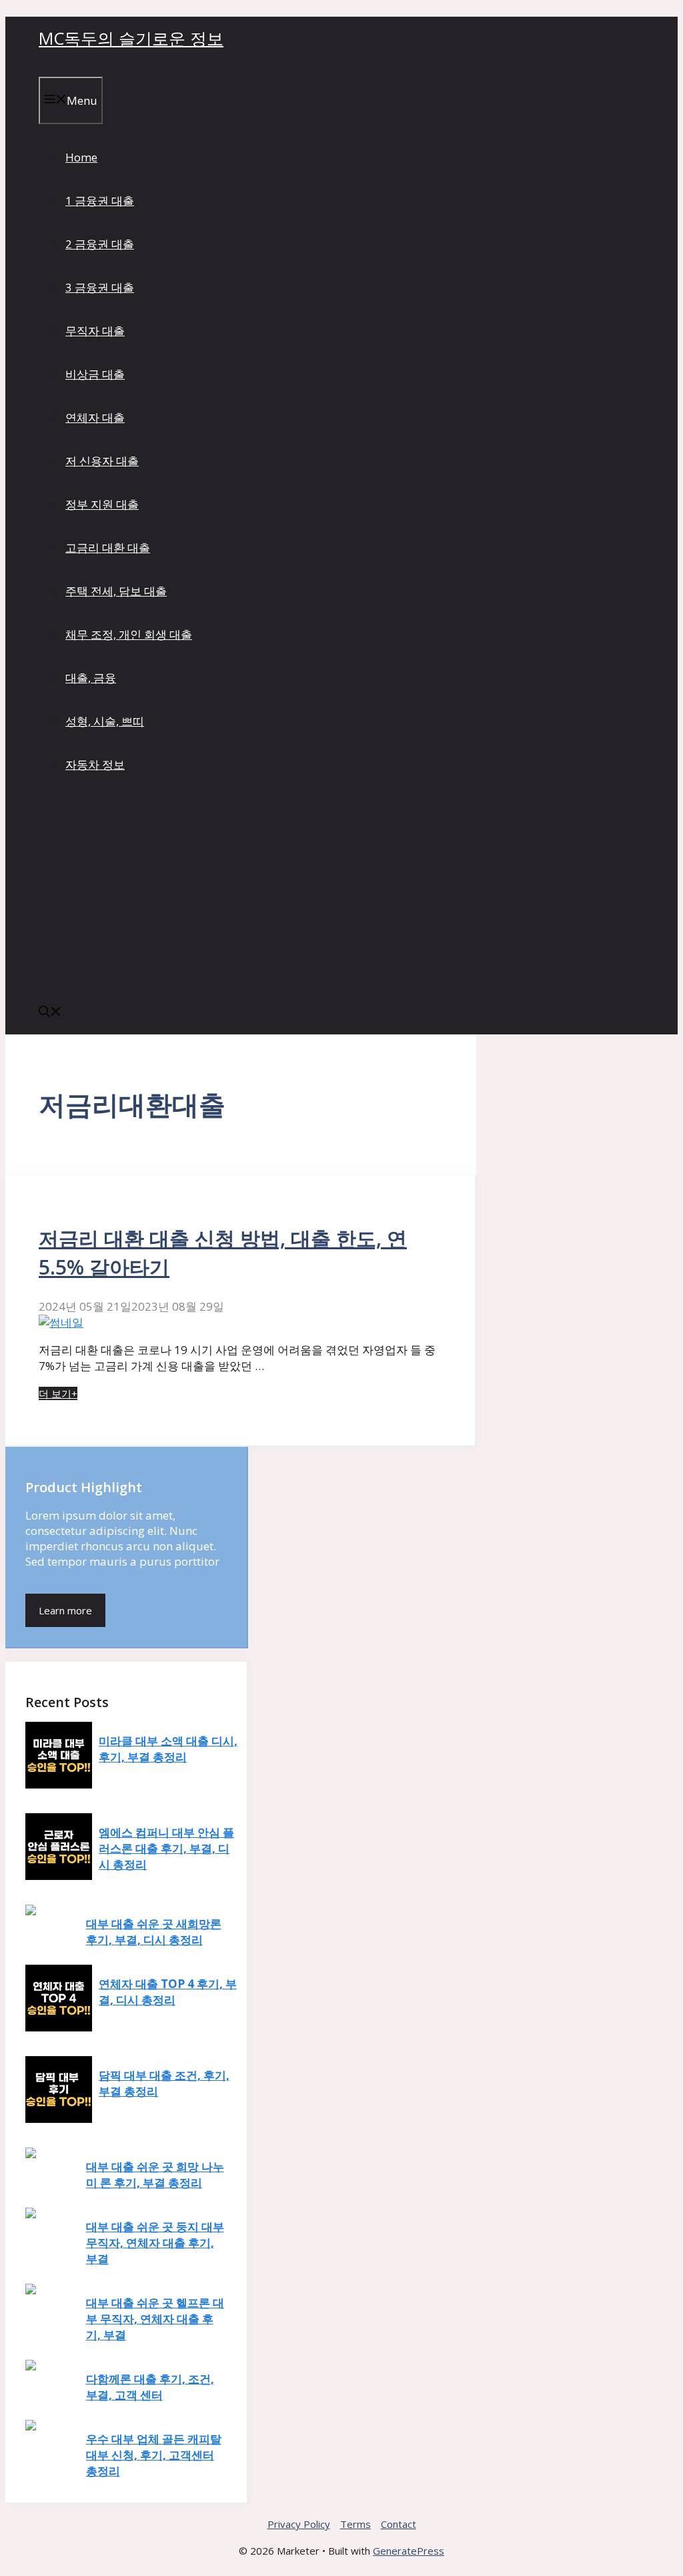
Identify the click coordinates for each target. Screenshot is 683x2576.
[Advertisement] (341, 891)
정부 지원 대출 (102, 504)
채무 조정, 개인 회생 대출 (129, 634)
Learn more (65, 1610)
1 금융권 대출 (100, 201)
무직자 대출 (95, 331)
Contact (399, 2524)
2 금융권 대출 (100, 244)
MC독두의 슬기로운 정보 (131, 38)
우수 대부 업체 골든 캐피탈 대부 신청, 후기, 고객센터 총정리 (154, 2455)
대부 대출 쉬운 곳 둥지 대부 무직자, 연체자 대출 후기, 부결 (155, 2243)
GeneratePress (409, 2551)
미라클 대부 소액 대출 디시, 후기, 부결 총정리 (168, 1749)
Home (81, 157)
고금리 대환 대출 (108, 548)
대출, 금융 (91, 678)
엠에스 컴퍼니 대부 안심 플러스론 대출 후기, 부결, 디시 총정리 (166, 1848)
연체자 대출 (95, 417)
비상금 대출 (95, 374)
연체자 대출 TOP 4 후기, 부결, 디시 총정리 (168, 1992)
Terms (356, 2524)
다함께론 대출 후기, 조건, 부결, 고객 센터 (150, 2387)
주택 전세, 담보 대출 (116, 591)
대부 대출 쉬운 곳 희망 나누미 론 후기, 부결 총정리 (155, 2175)
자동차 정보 (95, 764)
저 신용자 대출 (102, 461)
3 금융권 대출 (100, 287)
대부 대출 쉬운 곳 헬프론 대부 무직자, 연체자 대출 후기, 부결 (155, 2319)
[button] (50, 1013)
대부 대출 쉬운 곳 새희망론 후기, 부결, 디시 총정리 (154, 1932)
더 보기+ (58, 1393)
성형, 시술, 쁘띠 (105, 721)
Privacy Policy (299, 2524)
